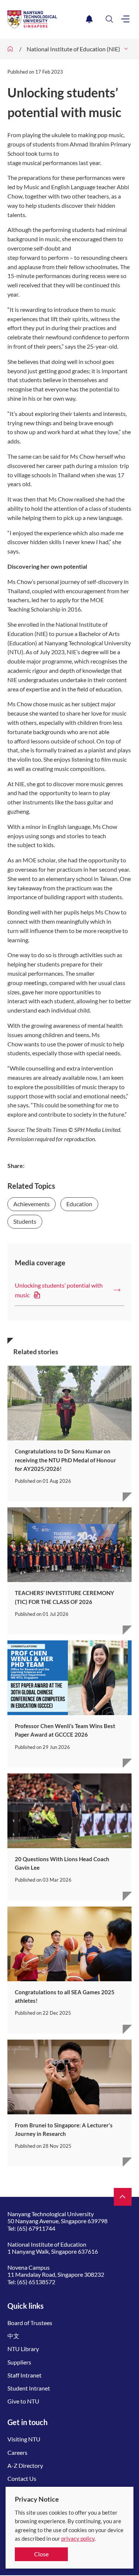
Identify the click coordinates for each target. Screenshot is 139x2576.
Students (25, 1221)
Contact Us (22, 2478)
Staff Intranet (24, 2375)
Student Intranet (29, 2388)
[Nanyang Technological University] (45, 19)
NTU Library (23, 2349)
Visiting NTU (24, 2439)
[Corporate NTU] (10, 49)
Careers (17, 2452)
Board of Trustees (30, 2323)
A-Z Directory (25, 2465)
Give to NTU (23, 2401)
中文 (13, 2336)
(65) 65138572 (36, 2282)
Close (41, 2554)
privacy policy (78, 2538)
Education (79, 1204)
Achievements (32, 1204)
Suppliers (19, 2362)
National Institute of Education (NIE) (73, 49)
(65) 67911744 (36, 2228)
